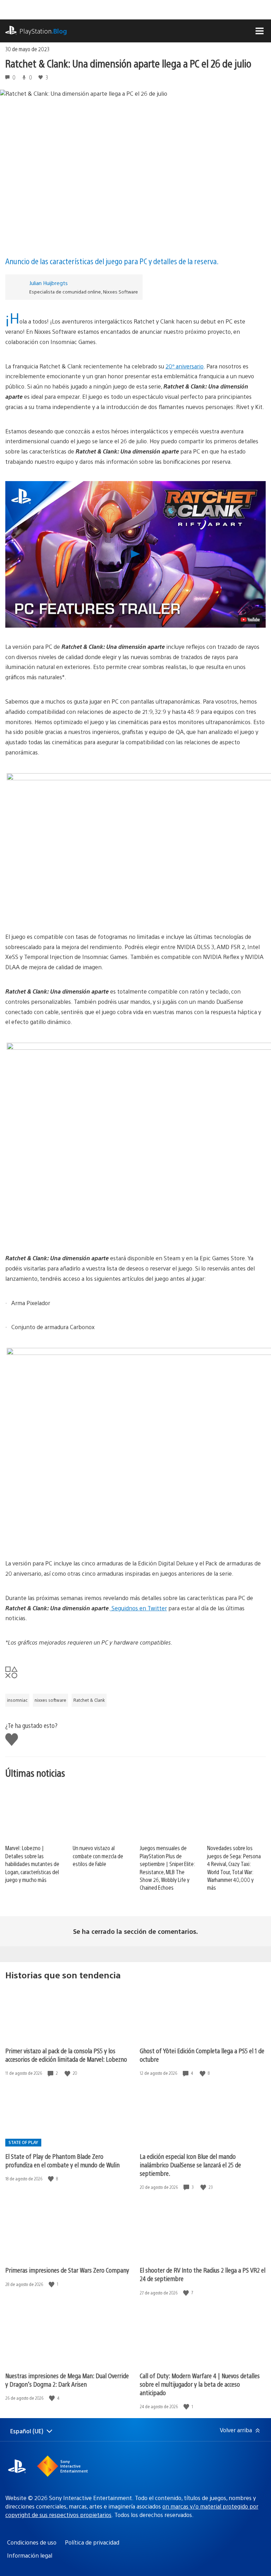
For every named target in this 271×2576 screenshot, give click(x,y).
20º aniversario (185, 366)
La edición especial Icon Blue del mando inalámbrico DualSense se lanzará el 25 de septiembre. (190, 2165)
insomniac (17, 1700)
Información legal (30, 2555)
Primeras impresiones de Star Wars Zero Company (67, 2270)
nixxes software (50, 1700)
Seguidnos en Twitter (138, 1608)
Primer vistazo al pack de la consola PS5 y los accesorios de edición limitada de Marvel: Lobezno (66, 2055)
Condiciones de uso (32, 2542)
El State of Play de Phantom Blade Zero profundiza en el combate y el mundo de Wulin (62, 2160)
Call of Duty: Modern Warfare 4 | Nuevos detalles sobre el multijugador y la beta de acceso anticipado (200, 2384)
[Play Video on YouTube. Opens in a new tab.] (250, 620)
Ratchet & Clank (89, 1700)
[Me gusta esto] (68, 2073)
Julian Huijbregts (49, 283)
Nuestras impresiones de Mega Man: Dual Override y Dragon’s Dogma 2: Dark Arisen (67, 2380)
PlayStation (43, 31)
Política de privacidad (92, 2542)
